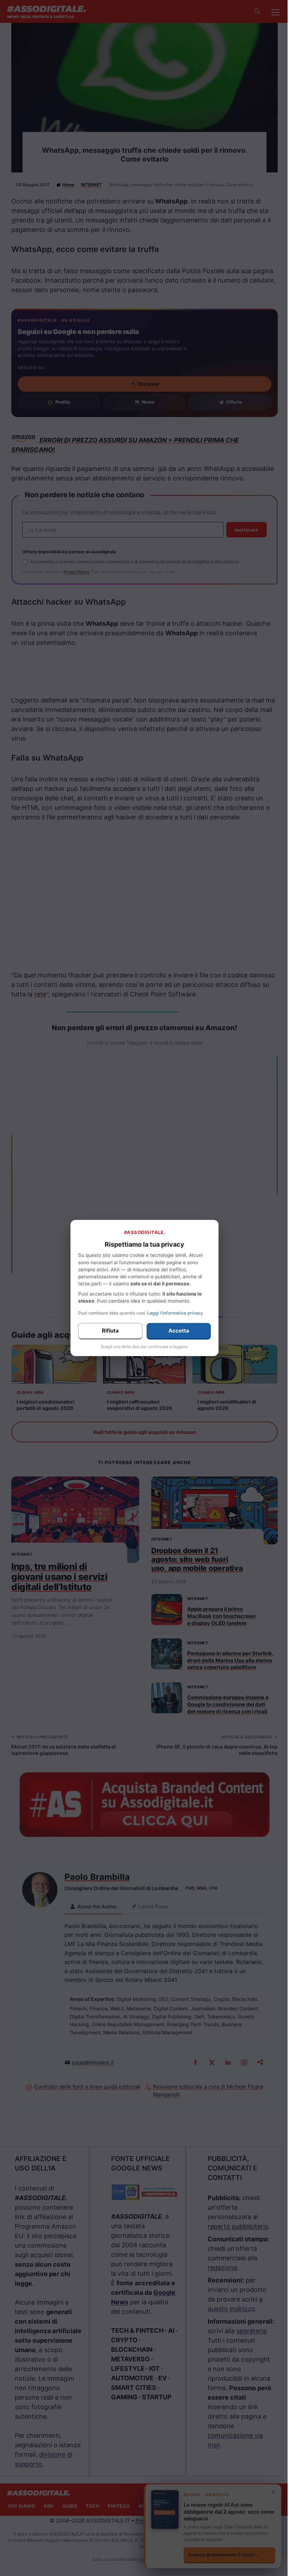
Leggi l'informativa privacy (175, 1313)
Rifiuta (110, 1331)
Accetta (179, 1331)
